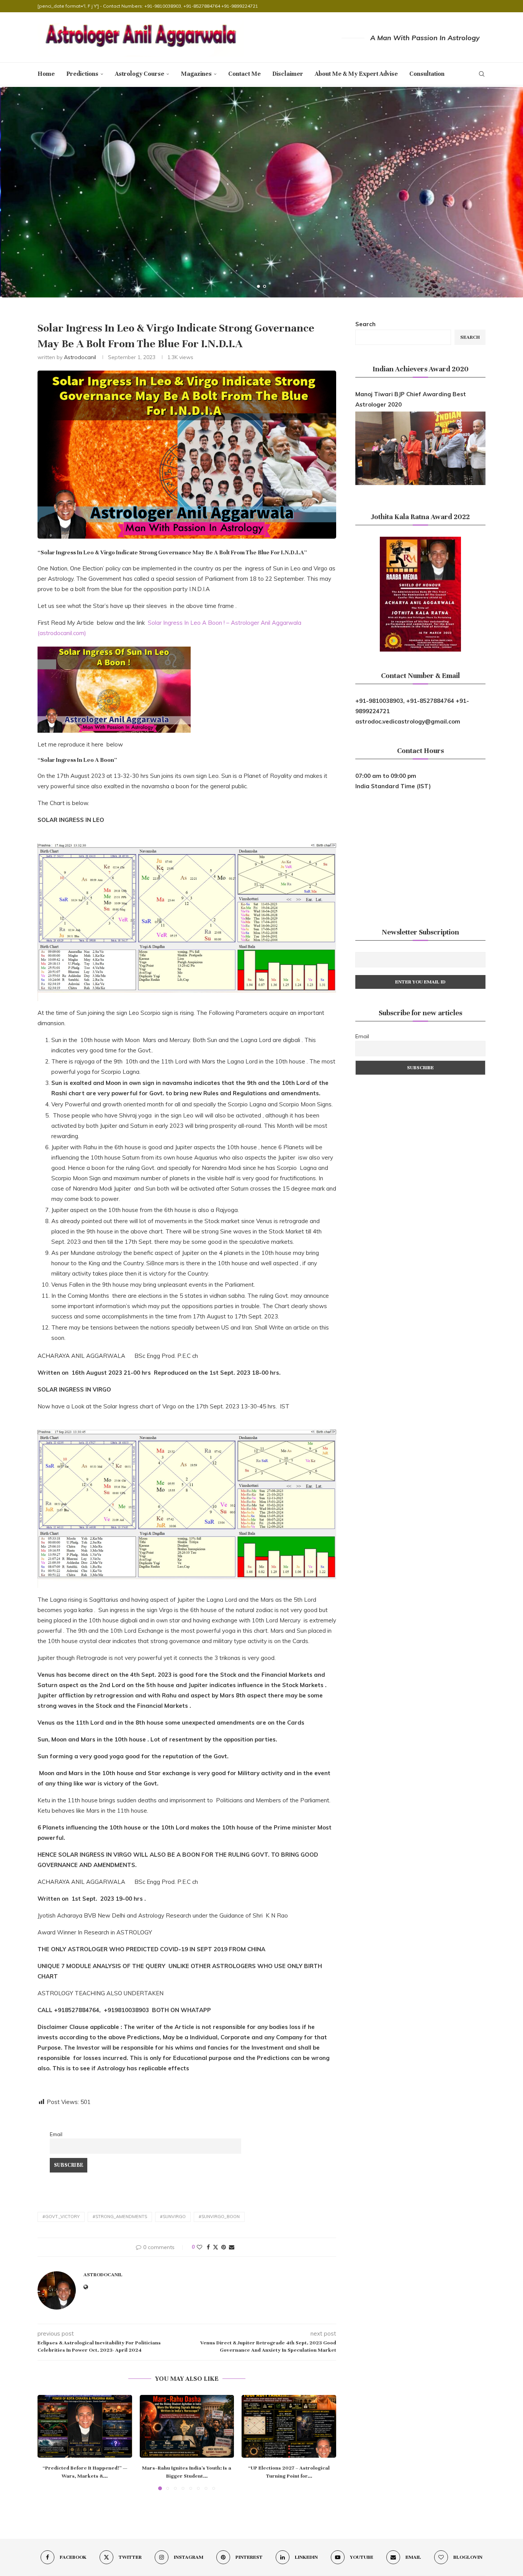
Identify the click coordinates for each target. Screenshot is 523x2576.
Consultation (427, 74)
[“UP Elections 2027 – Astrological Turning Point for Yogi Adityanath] (289, 2426)
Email (56, 2134)
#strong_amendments (120, 2217)
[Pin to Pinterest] (224, 2247)
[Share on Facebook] (208, 2247)
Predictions (82, 74)
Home (46, 74)
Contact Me (244, 74)
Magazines (196, 74)
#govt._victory (61, 2217)
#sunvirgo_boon (219, 2217)
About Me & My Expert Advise (356, 74)
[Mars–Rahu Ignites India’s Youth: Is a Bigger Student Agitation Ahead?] (187, 2426)
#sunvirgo (173, 2217)
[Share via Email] (232, 2247)
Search (365, 324)
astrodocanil (80, 357)
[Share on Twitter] (216, 2247)
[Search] (482, 74)
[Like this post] (199, 2247)
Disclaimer (288, 74)
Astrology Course (140, 74)
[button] (14, 192)
